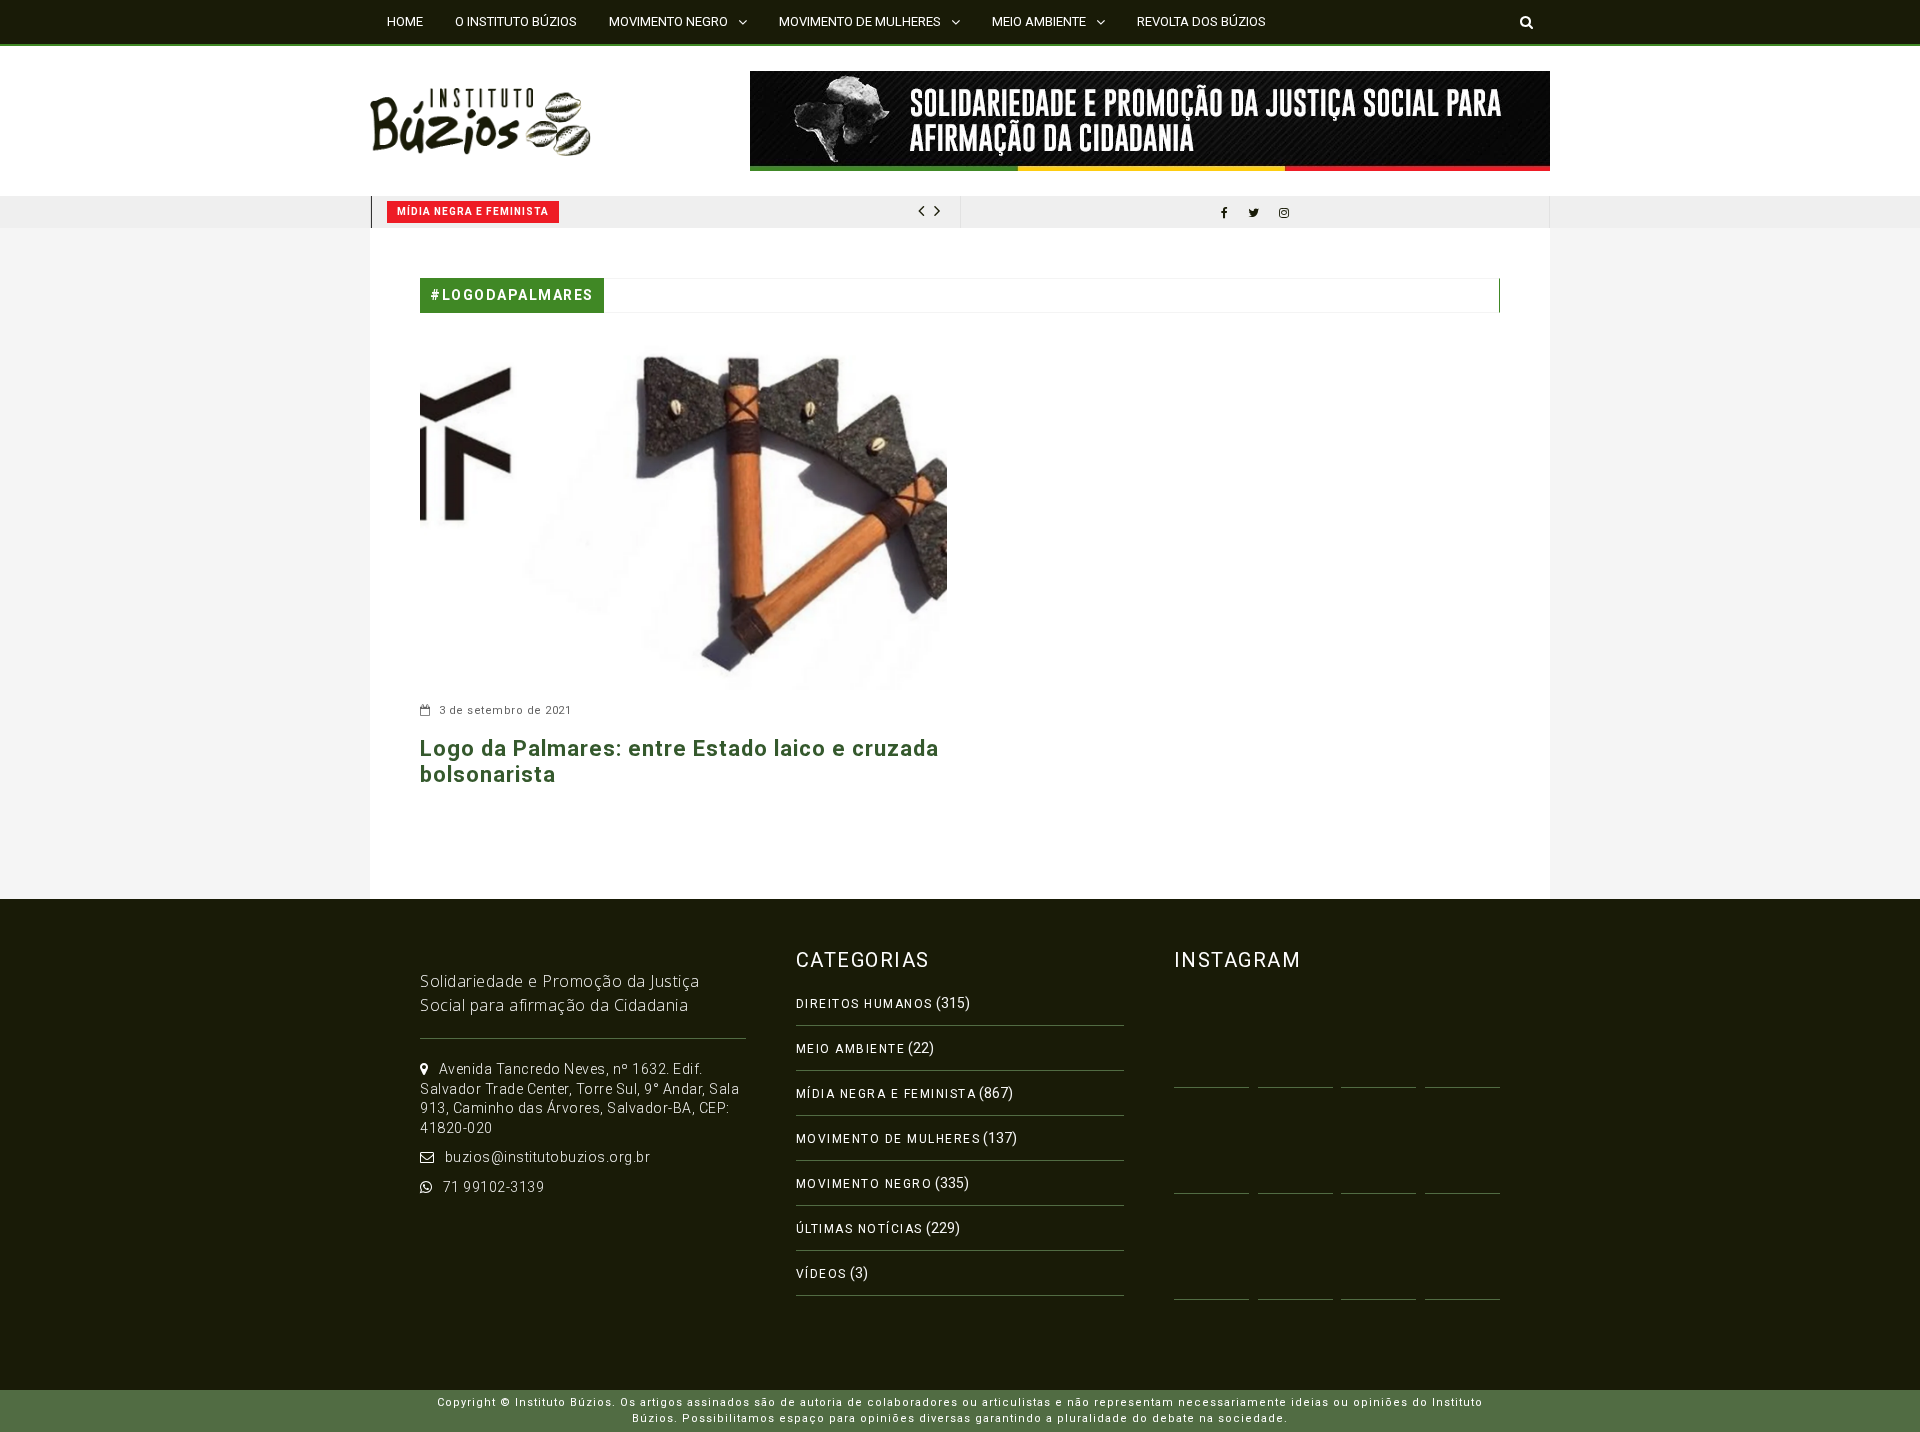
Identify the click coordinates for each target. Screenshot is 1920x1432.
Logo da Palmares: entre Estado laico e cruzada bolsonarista (679, 761)
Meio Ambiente (851, 1049)
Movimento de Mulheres (888, 1139)
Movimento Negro (864, 1184)
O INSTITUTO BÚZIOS (516, 21)
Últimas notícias (859, 1229)
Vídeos (821, 1274)
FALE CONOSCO (433, 64)
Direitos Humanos (864, 1004)
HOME (405, 21)
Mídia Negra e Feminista (473, 211)
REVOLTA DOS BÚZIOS (1201, 21)
